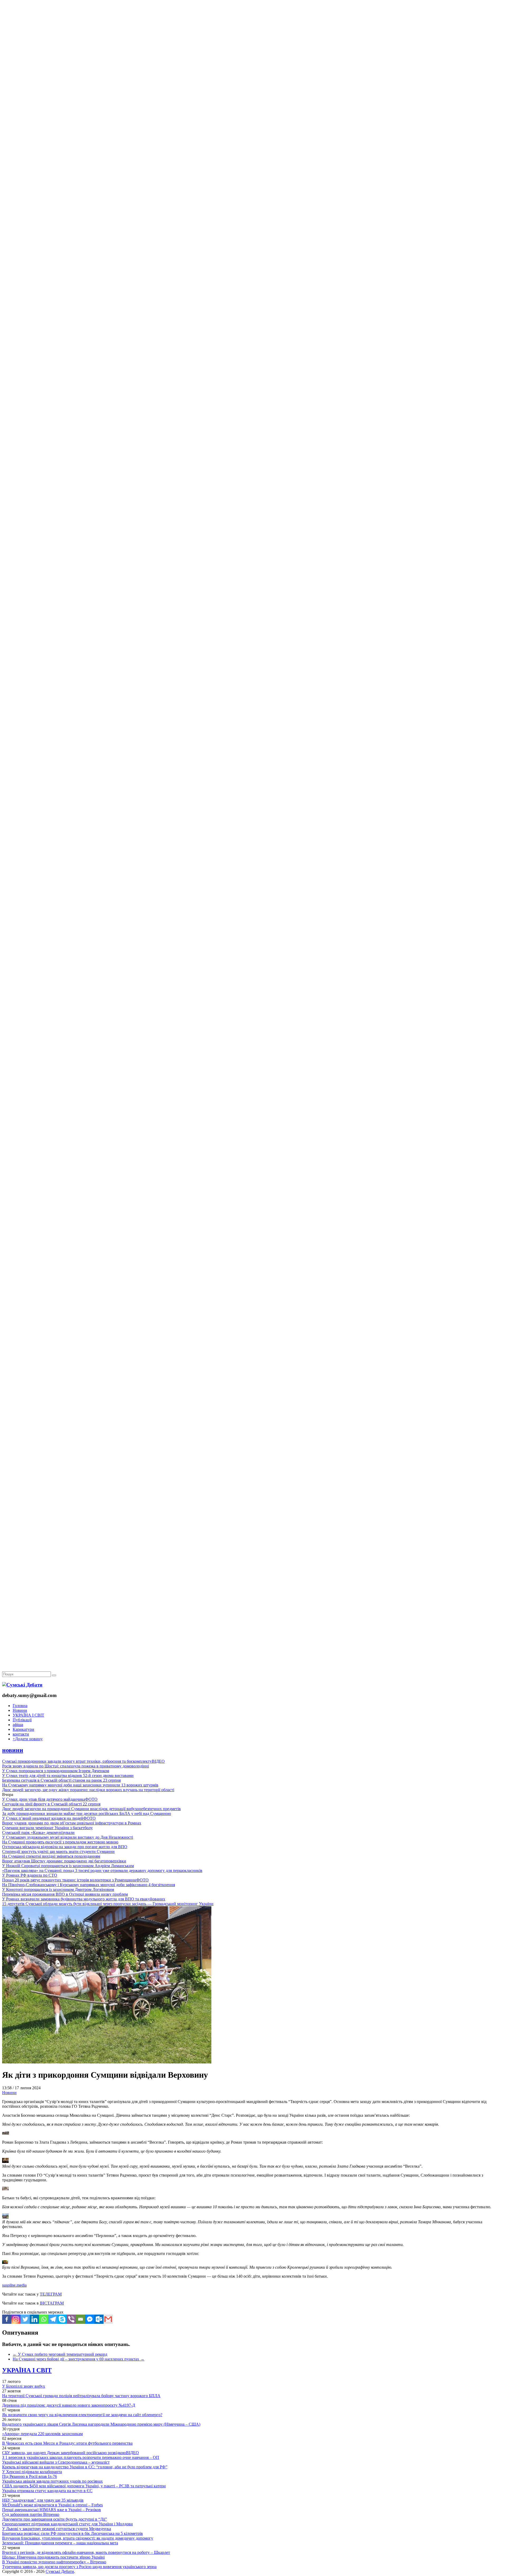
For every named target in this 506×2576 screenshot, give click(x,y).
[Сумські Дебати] (22, 1685)
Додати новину (28, 1739)
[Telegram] (53, 2319)
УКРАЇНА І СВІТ (28, 1715)
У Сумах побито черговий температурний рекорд (60, 2354)
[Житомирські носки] (253, 121)
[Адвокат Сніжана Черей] (253, 81)
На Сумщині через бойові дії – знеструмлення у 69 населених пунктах (79, 2359)
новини (13, 1750)
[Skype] (62, 2319)
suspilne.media (14, 2285)
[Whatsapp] (44, 2319)
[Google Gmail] (108, 2319)
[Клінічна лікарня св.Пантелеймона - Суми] (253, 40)
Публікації (22, 1720)
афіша (18, 1725)
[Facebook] (7, 2319)
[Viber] (71, 2319)
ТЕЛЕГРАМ (51, 2294)
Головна (20, 1706)
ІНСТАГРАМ (52, 2303)
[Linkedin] (34, 2319)
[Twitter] (25, 2319)
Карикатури (23, 1729)
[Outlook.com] (99, 2319)
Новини (20, 1710)
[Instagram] (16, 2319)
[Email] (81, 2319)
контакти (21, 1734)
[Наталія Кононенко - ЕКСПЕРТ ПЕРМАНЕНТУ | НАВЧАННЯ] (253, 162)
